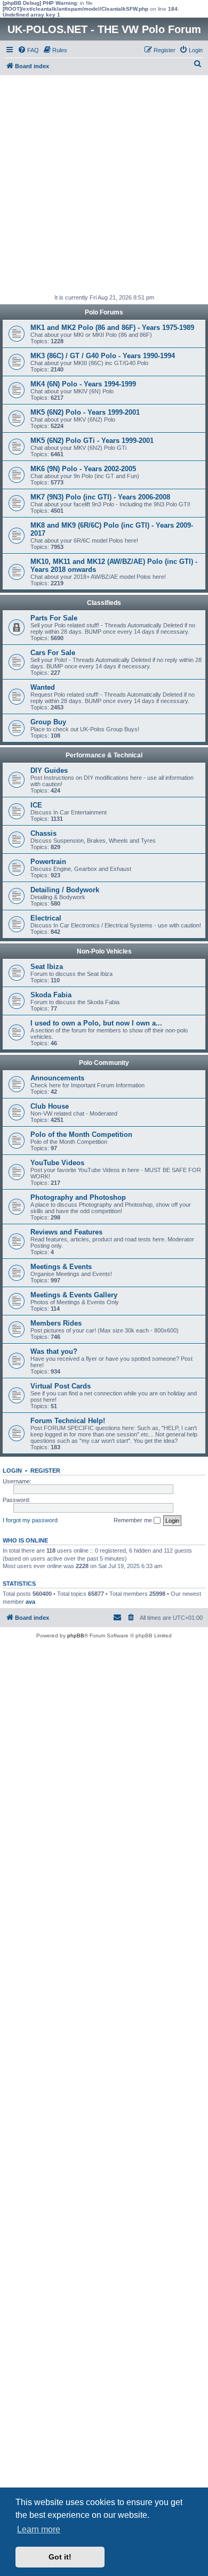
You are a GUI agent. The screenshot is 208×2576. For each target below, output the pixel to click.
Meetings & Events (61, 1267)
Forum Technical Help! (68, 1421)
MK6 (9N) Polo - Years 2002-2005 (83, 469)
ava (30, 1602)
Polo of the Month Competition (81, 1134)
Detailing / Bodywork (65, 890)
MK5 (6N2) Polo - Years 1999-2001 (85, 412)
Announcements (57, 1078)
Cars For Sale (53, 653)
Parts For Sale (54, 618)
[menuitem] (28, 50)
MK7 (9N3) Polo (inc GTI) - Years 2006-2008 (100, 497)
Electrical (46, 918)
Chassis (43, 833)
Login (12, 1471)
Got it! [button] (60, 2557)
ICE (36, 805)
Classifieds (104, 603)
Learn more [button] (39, 2529)
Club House (50, 1106)
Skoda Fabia (51, 995)
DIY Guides (49, 770)
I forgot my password (30, 1520)
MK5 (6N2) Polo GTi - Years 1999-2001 (92, 441)
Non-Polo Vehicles (104, 951)
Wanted (43, 687)
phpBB (76, 1636)
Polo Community (104, 1063)
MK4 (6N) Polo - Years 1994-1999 (83, 384)
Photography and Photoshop (78, 1197)
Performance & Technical (104, 755)
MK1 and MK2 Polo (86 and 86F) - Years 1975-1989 (112, 328)
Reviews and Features (66, 1232)
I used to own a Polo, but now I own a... (96, 1023)
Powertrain (48, 862)
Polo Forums (104, 312)
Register (45, 1471)
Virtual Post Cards (61, 1386)
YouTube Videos (57, 1163)
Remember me (134, 1520)
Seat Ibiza (47, 967)
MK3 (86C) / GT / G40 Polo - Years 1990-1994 (103, 356)
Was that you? (54, 1351)
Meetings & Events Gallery (74, 1295)
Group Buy (48, 722)
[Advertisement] (104, 184)
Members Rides (56, 1323)
